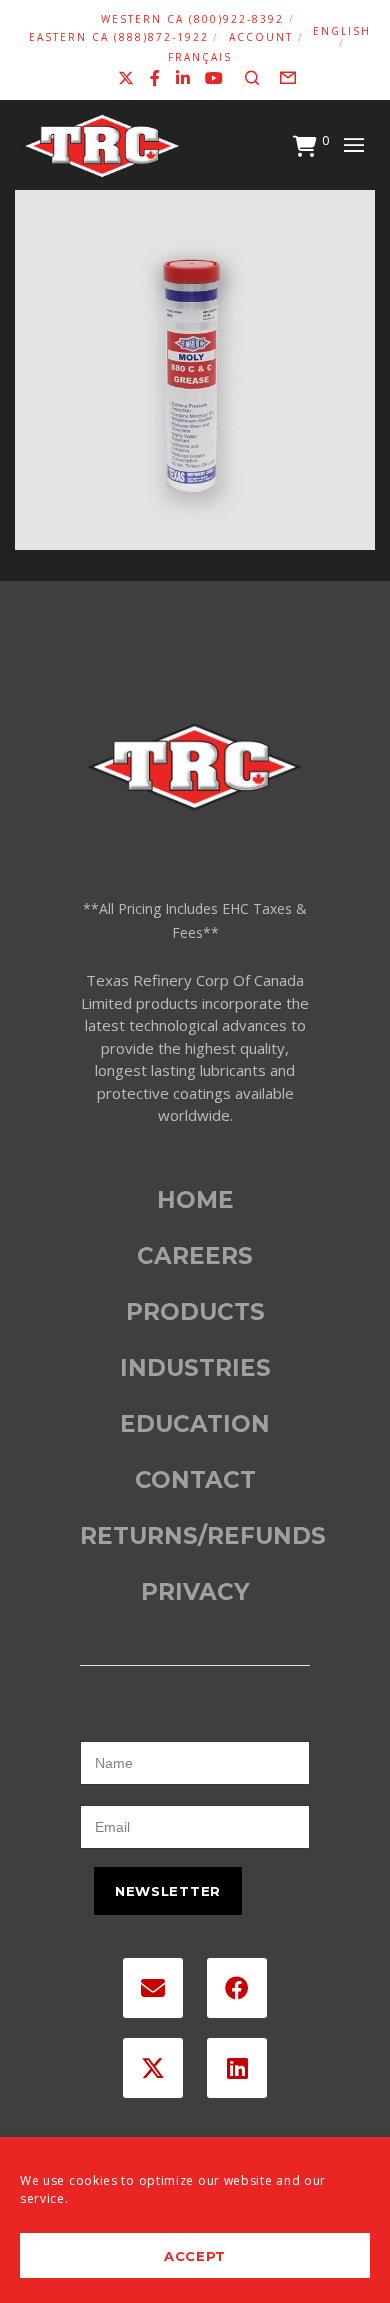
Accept (195, 2256)
